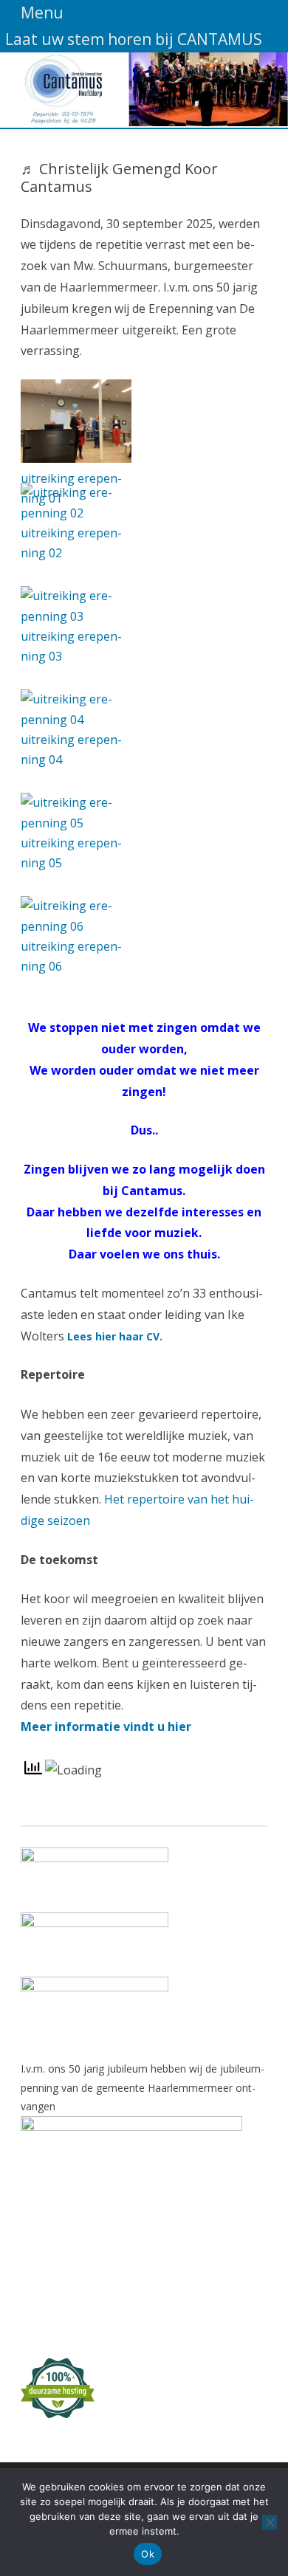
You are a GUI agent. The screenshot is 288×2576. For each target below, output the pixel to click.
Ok (148, 2554)
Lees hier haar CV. (115, 1336)
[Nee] (270, 2522)
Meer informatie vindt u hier (106, 1726)
